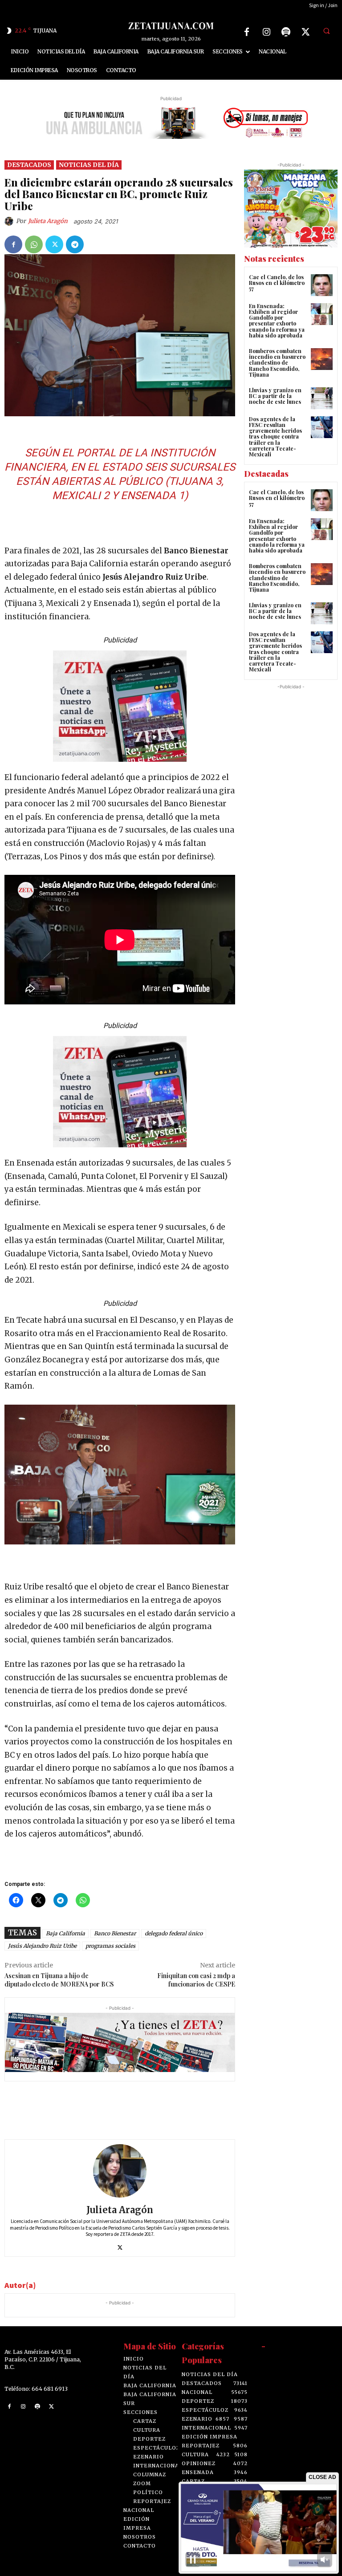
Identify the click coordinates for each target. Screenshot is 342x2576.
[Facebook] (247, 32)
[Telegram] (75, 244)
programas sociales (110, 1946)
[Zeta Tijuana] (171, 26)
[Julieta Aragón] (10, 221)
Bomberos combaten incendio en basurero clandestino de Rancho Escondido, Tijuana (277, 363)
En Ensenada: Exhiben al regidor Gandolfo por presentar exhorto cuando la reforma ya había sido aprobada (277, 321)
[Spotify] (286, 32)
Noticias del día (89, 165)
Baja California (65, 1933)
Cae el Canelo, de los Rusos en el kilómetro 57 (277, 283)
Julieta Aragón (48, 221)
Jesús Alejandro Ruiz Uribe (42, 1946)
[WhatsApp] (34, 244)
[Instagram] (266, 32)
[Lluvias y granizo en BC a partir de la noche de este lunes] (322, 398)
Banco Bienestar (115, 1933)
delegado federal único (174, 1933)
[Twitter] (305, 32)
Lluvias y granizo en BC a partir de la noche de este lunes (275, 396)
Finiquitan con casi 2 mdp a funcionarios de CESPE (196, 1980)
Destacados (29, 165)
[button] (326, 31)
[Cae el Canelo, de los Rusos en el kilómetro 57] (322, 285)
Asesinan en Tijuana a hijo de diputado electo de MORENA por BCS (60, 1980)
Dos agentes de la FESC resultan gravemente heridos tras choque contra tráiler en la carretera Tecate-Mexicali (275, 437)
